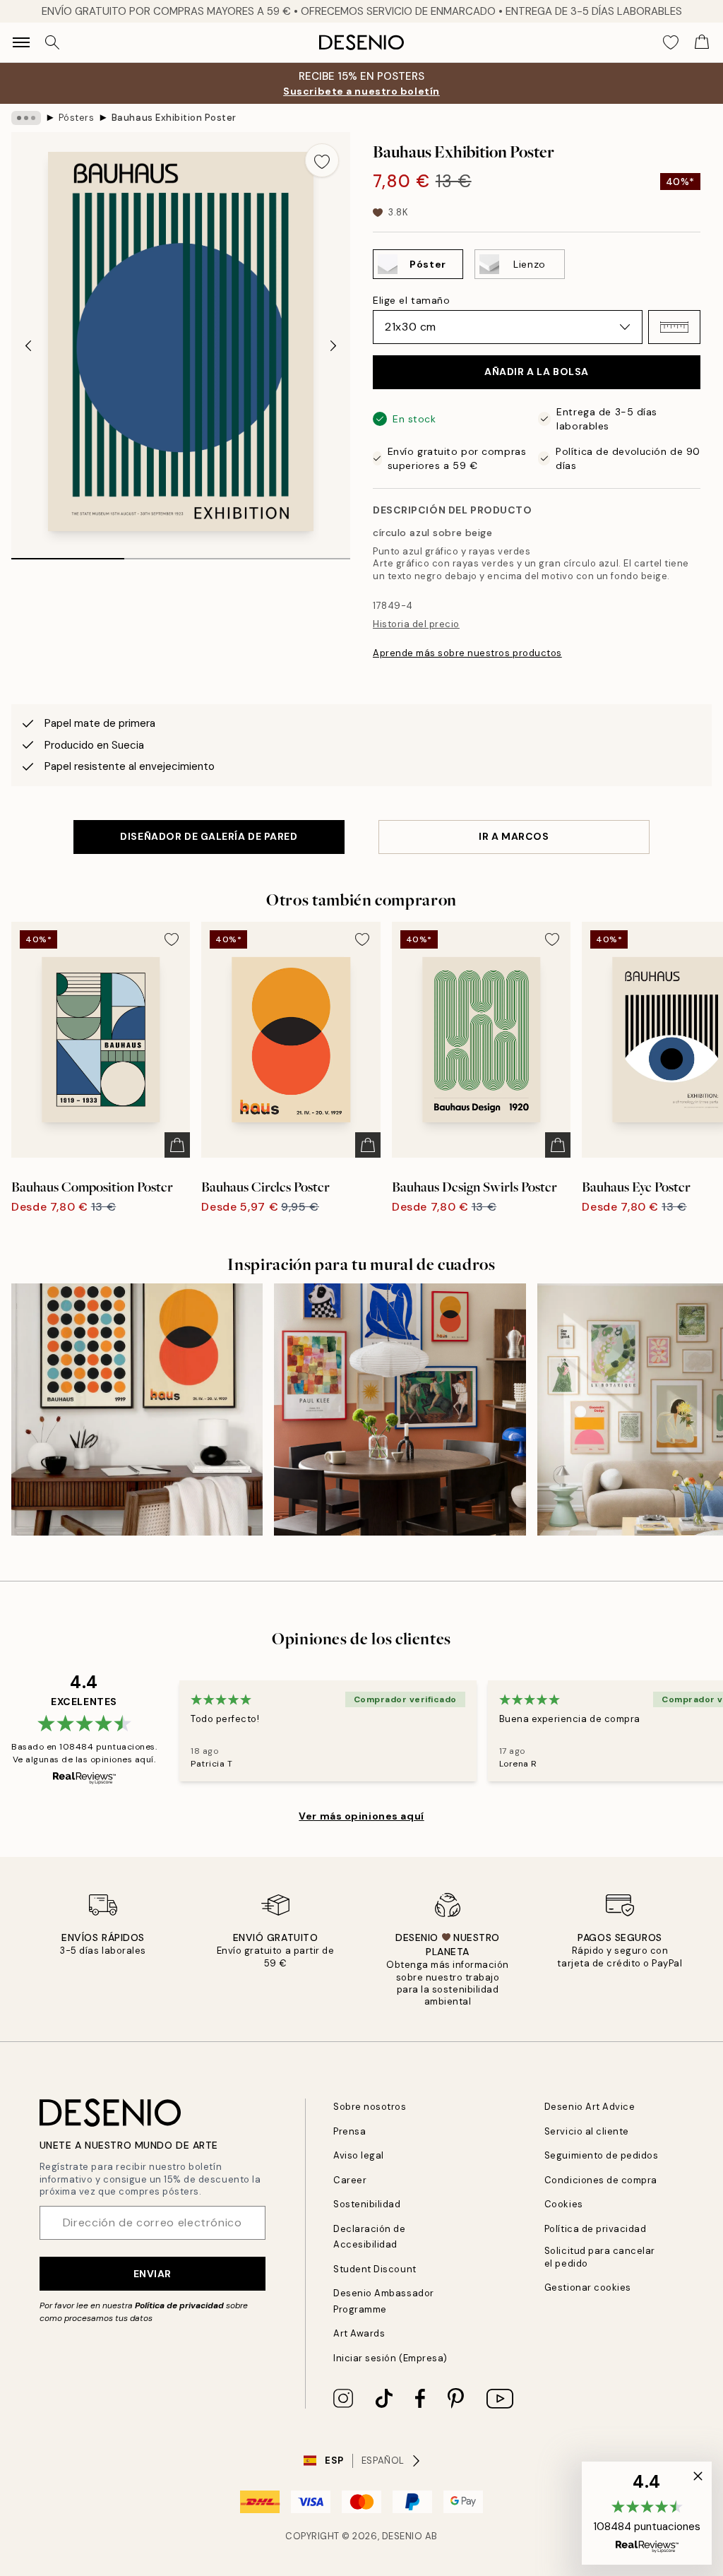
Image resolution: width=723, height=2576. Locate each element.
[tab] (68, 554)
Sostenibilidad (367, 2204)
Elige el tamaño (411, 300)
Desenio (402, 2536)
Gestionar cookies (588, 2287)
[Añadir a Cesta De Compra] (177, 1145)
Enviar (153, 2274)
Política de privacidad (179, 2305)
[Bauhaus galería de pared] (137, 1409)
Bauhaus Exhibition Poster (174, 118)
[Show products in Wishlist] (671, 42)
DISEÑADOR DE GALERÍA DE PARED (209, 836)
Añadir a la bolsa (537, 372)
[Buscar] (52, 42)
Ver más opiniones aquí (361, 1816)
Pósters (77, 118)
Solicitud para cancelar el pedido (600, 2257)
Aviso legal (359, 2155)
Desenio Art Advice (590, 2107)
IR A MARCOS (514, 836)
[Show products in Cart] (702, 42)
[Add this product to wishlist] (322, 160)
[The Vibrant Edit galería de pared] (400, 1409)
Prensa (349, 2131)
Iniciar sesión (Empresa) (390, 2358)
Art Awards (359, 2333)
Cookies (564, 2204)
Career (350, 2180)
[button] (674, 327)
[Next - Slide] (333, 345)
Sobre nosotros (370, 2107)
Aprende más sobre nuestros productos (467, 653)
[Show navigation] (21, 42)
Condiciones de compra (601, 2180)
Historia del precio (416, 624)
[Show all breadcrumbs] (26, 118)
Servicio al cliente (587, 2131)
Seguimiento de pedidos (601, 2155)
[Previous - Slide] (28, 345)
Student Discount (375, 2269)
